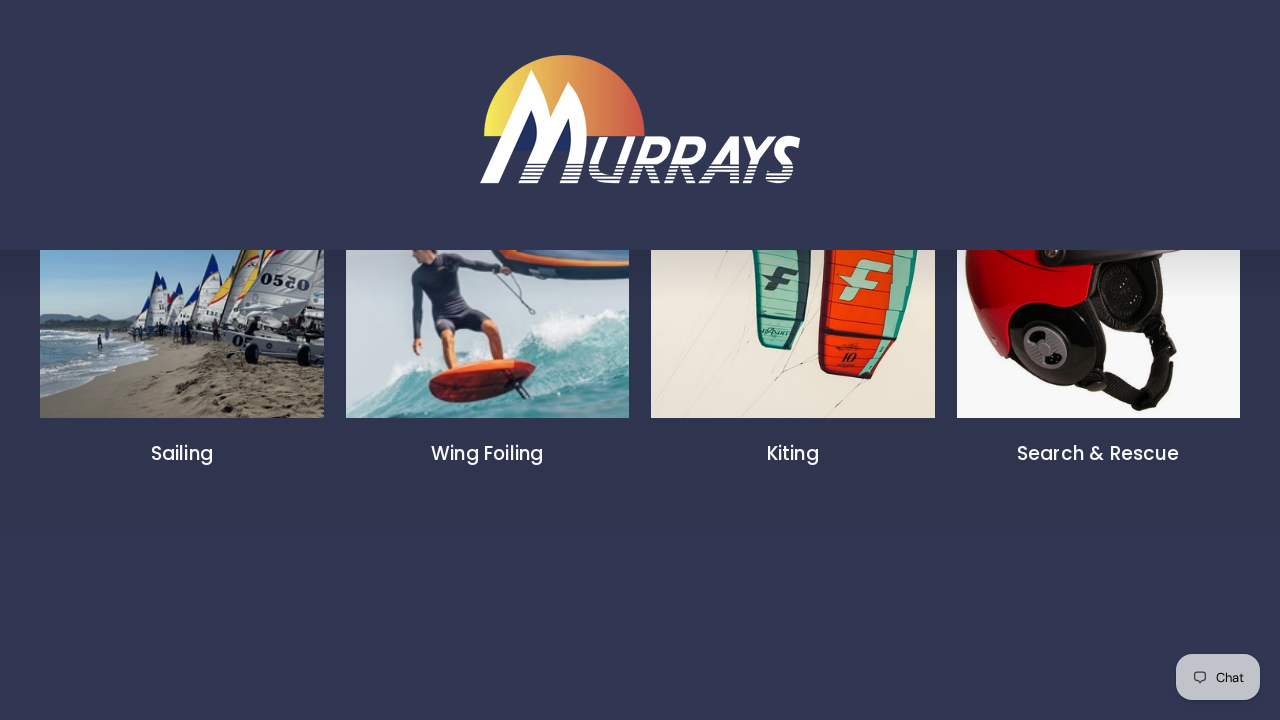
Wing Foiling (487, 453)
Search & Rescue (1098, 453)
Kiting (793, 453)
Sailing (182, 453)
